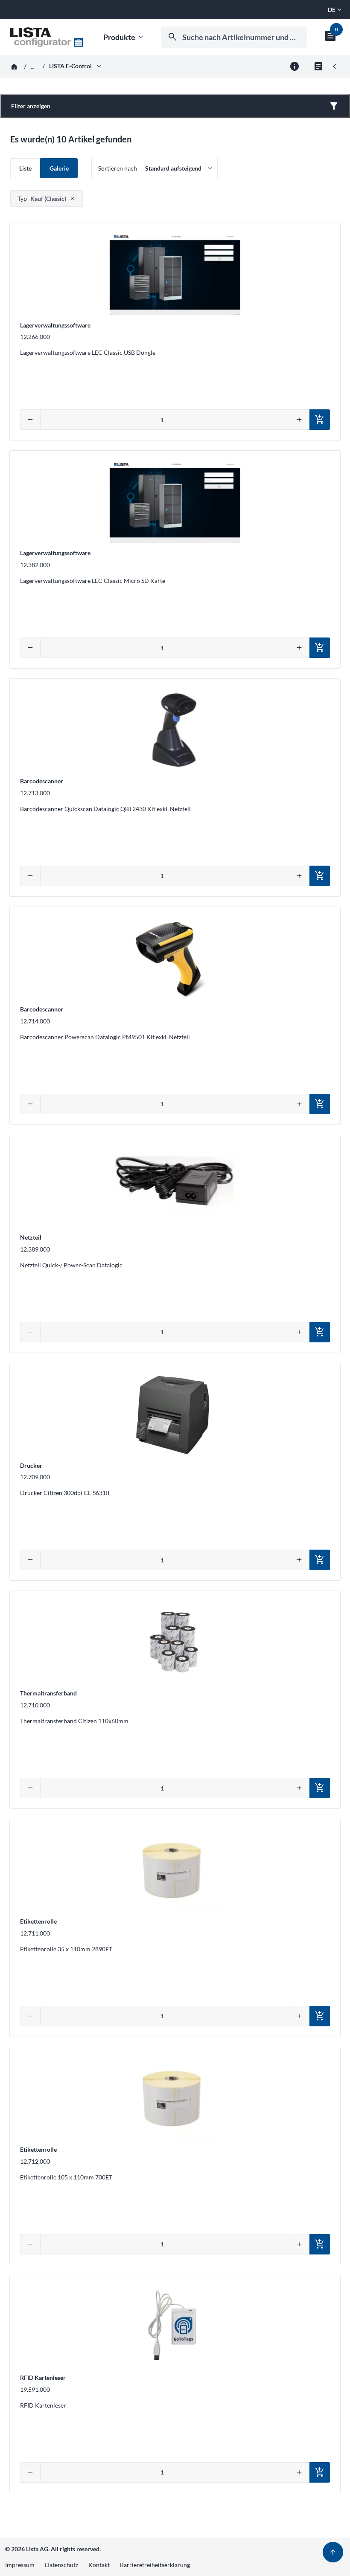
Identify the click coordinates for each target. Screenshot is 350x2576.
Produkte (124, 37)
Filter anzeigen (31, 106)
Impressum (20, 2565)
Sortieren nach (118, 168)
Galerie (59, 168)
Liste (25, 168)
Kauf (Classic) (42, 198)
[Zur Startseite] (47, 37)
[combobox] (234, 37)
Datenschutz (61, 2565)
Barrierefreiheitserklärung (155, 2565)
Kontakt (99, 2565)
